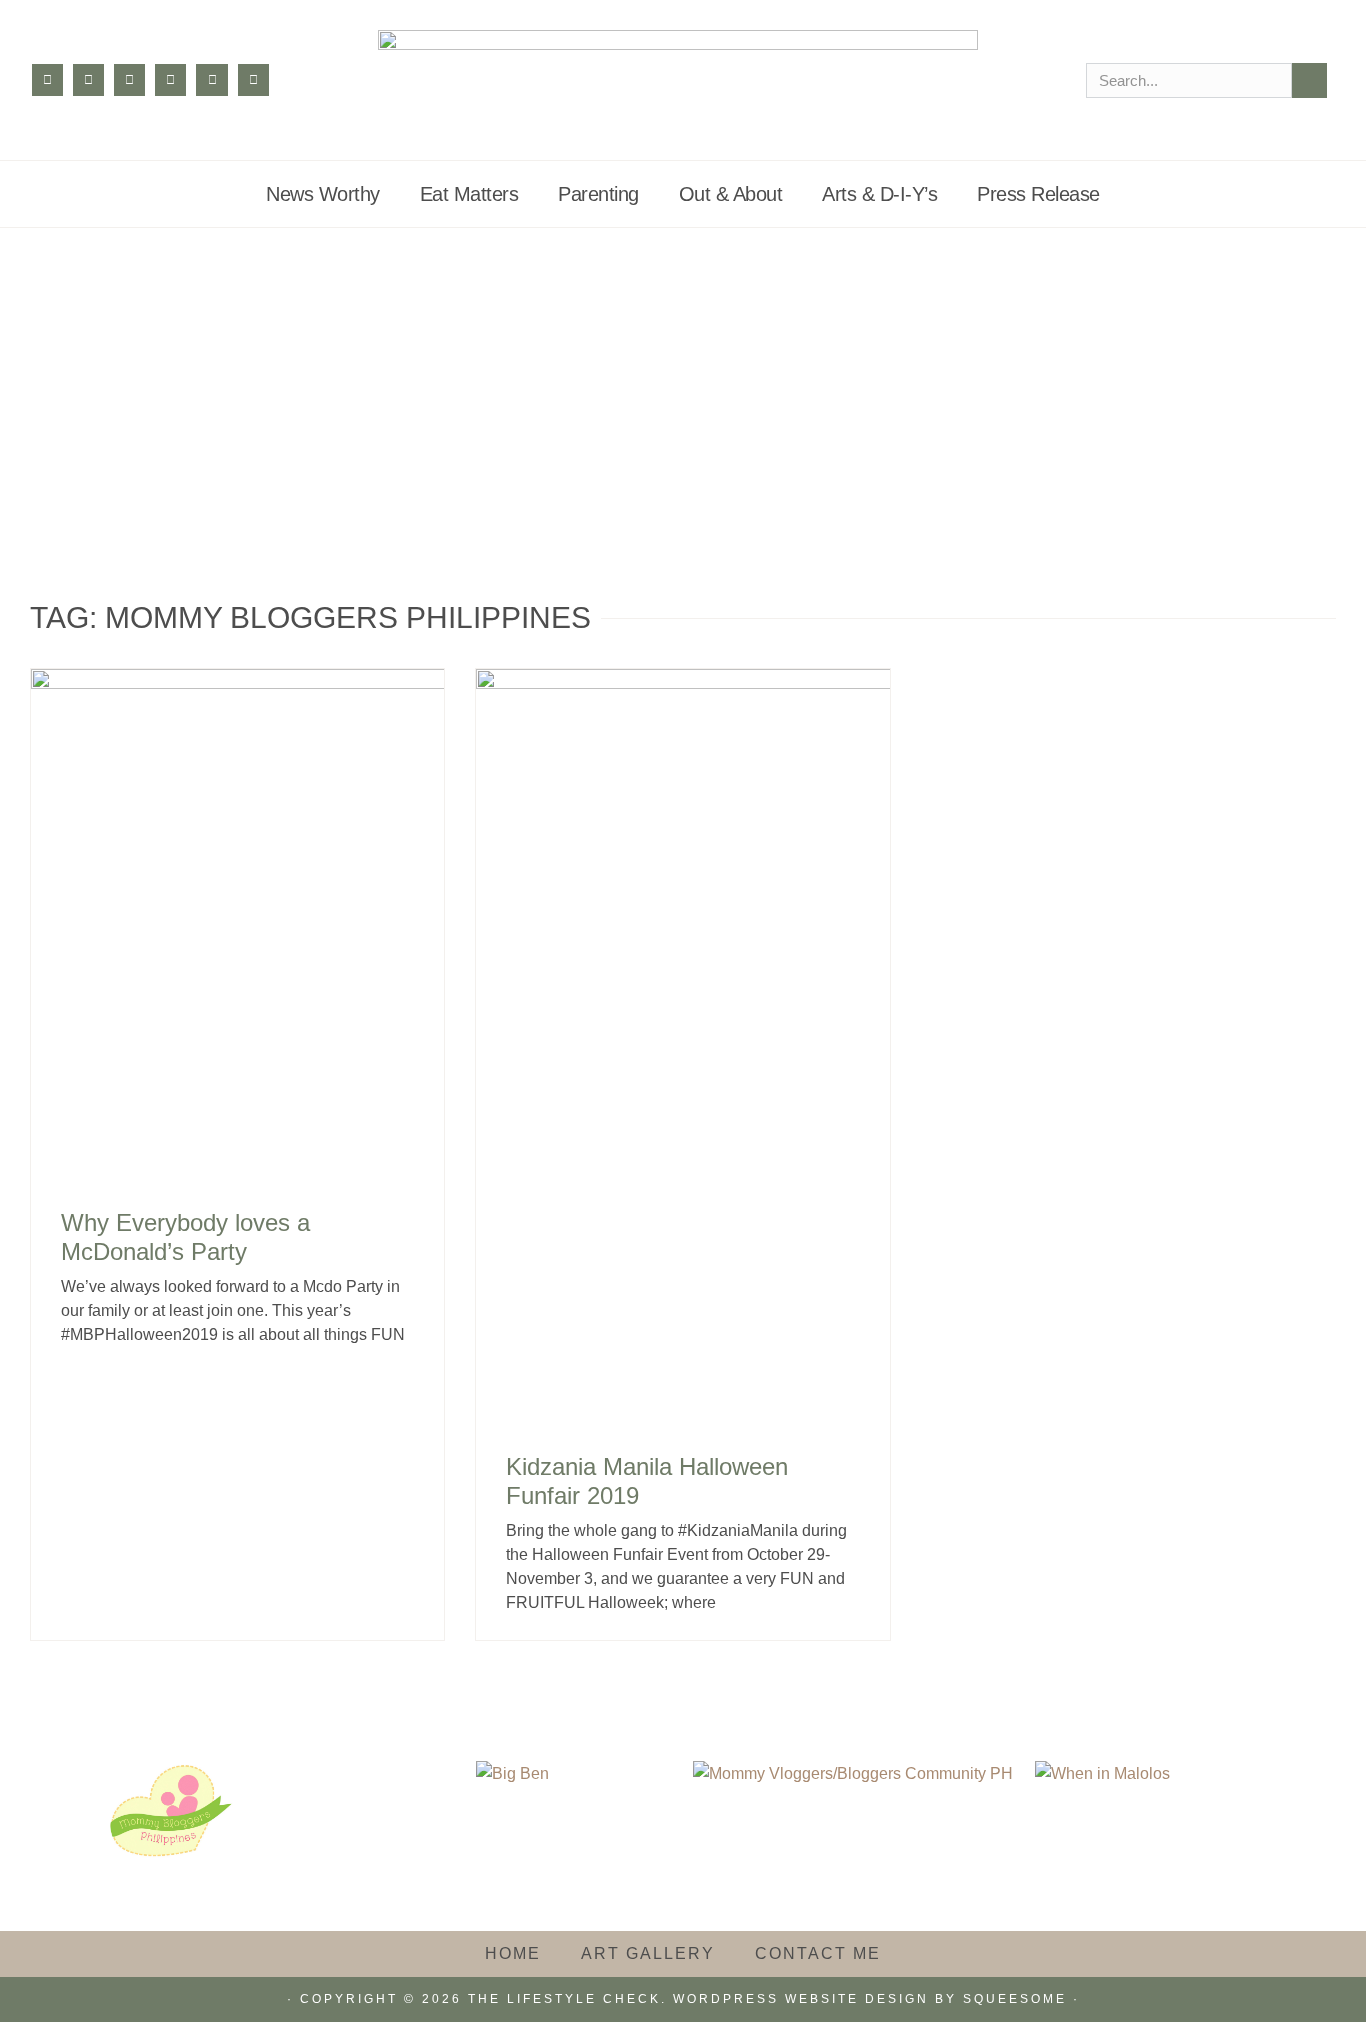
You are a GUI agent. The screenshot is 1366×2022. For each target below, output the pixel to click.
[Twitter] (129, 79)
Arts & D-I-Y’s (879, 194)
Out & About (731, 194)
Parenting (598, 194)
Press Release (1038, 194)
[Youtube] (211, 79)
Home (513, 1953)
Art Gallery (648, 1953)
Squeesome (1015, 1999)
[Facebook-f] (47, 79)
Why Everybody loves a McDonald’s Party (185, 1237)
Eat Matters (469, 194)
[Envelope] (253, 79)
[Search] (1309, 80)
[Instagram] (88, 79)
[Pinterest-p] (170, 79)
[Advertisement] (683, 378)
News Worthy (323, 194)
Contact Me (818, 1953)
